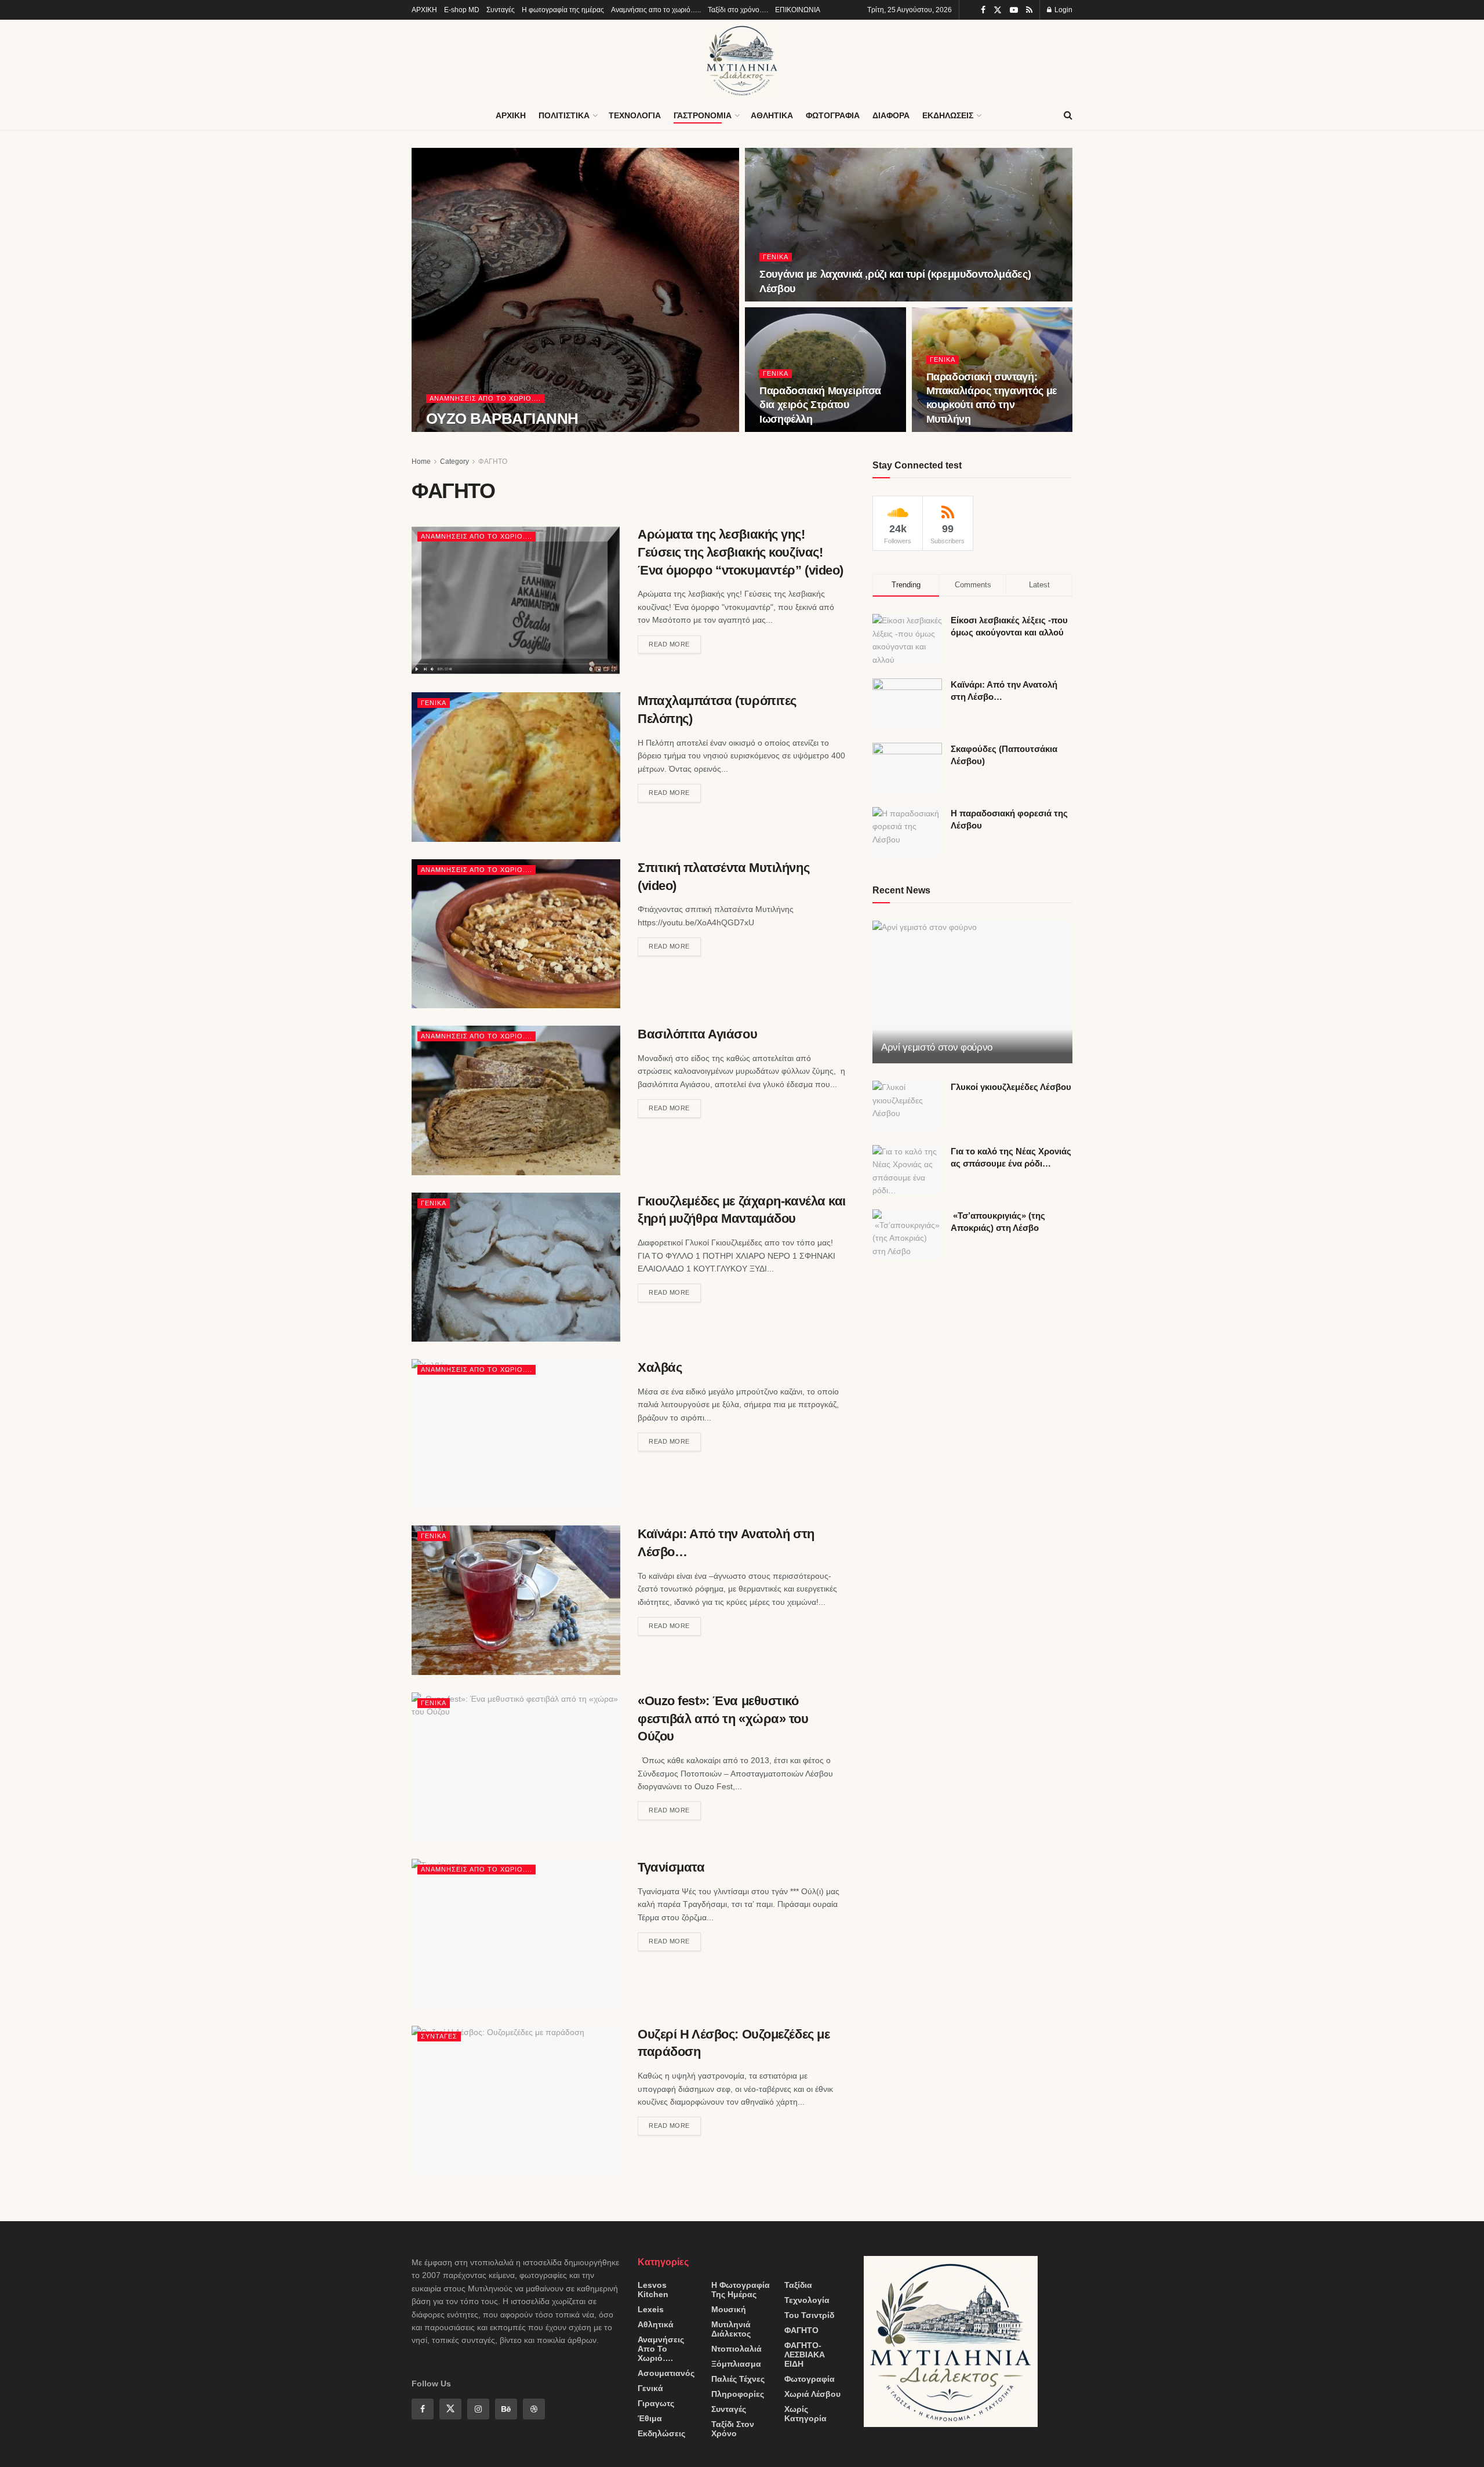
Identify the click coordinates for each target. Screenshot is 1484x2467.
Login (1063, 10)
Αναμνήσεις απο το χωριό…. (661, 2349)
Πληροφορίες (738, 2394)
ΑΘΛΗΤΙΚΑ (772, 115)
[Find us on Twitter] (998, 10)
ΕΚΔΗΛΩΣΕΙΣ (948, 115)
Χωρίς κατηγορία (805, 2414)
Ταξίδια (798, 2285)
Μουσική (729, 2309)
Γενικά (776, 257)
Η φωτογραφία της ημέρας (563, 10)
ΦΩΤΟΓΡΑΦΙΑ (833, 115)
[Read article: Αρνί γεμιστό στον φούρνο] (972, 992)
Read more (675, 642)
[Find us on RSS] (1029, 10)
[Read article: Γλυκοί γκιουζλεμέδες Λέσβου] (907, 1106)
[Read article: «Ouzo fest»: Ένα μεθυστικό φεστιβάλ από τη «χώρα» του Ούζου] (516, 1767)
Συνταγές (501, 10)
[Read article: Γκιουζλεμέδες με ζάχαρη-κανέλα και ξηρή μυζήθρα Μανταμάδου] (516, 1267)
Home (421, 462)
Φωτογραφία (810, 2379)
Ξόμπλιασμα (736, 2364)
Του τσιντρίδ (809, 2315)
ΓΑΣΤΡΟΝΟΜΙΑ (703, 115)
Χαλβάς (660, 1367)
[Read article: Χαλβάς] (516, 1434)
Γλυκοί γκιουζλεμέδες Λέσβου (1011, 1087)
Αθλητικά (656, 2324)
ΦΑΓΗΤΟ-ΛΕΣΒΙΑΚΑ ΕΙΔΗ (805, 2355)
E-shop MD (462, 10)
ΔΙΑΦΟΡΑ (891, 115)
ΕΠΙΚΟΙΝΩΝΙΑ (798, 10)
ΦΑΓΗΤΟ (493, 462)
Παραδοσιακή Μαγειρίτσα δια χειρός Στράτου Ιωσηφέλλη (820, 405)
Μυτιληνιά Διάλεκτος (731, 2329)
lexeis (651, 2309)
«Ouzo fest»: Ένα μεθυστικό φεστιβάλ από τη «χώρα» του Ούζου (723, 1719)
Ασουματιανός (666, 2373)
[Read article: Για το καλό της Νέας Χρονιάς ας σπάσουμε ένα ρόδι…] (907, 1170)
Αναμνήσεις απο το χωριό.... (485, 398)
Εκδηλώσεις (661, 2433)
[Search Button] (1068, 115)
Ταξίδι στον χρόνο (733, 2429)
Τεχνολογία (807, 2300)
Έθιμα (650, 2418)
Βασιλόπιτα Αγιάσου (697, 1034)
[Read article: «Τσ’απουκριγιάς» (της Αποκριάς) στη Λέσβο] (907, 1234)
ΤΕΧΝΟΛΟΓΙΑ (635, 115)
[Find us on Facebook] (983, 10)
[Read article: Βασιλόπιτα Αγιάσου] (516, 1100)
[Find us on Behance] (506, 2409)
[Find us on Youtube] (1014, 10)
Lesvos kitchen (653, 2290)
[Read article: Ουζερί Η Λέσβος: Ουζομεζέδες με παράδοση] (516, 2100)
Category (454, 462)
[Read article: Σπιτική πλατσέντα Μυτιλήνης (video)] (516, 934)
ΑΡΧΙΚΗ (424, 10)
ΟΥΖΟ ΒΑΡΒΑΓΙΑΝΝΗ (502, 419)
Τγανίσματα (671, 1867)
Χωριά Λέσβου (812, 2394)
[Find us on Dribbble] (534, 2409)
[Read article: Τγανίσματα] (516, 1933)
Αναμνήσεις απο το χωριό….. (656, 10)
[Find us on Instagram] (478, 2409)
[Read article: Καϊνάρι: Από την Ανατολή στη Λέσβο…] (516, 1600)
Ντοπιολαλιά (736, 2349)
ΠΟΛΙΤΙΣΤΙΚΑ (564, 115)
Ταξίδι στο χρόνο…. (738, 10)
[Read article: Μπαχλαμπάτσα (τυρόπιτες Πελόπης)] (516, 767)
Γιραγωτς (656, 2403)
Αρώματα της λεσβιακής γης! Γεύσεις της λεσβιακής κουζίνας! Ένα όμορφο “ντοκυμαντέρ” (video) (741, 552)
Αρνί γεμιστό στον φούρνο (937, 1047)
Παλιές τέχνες (738, 2379)
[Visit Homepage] (742, 60)
